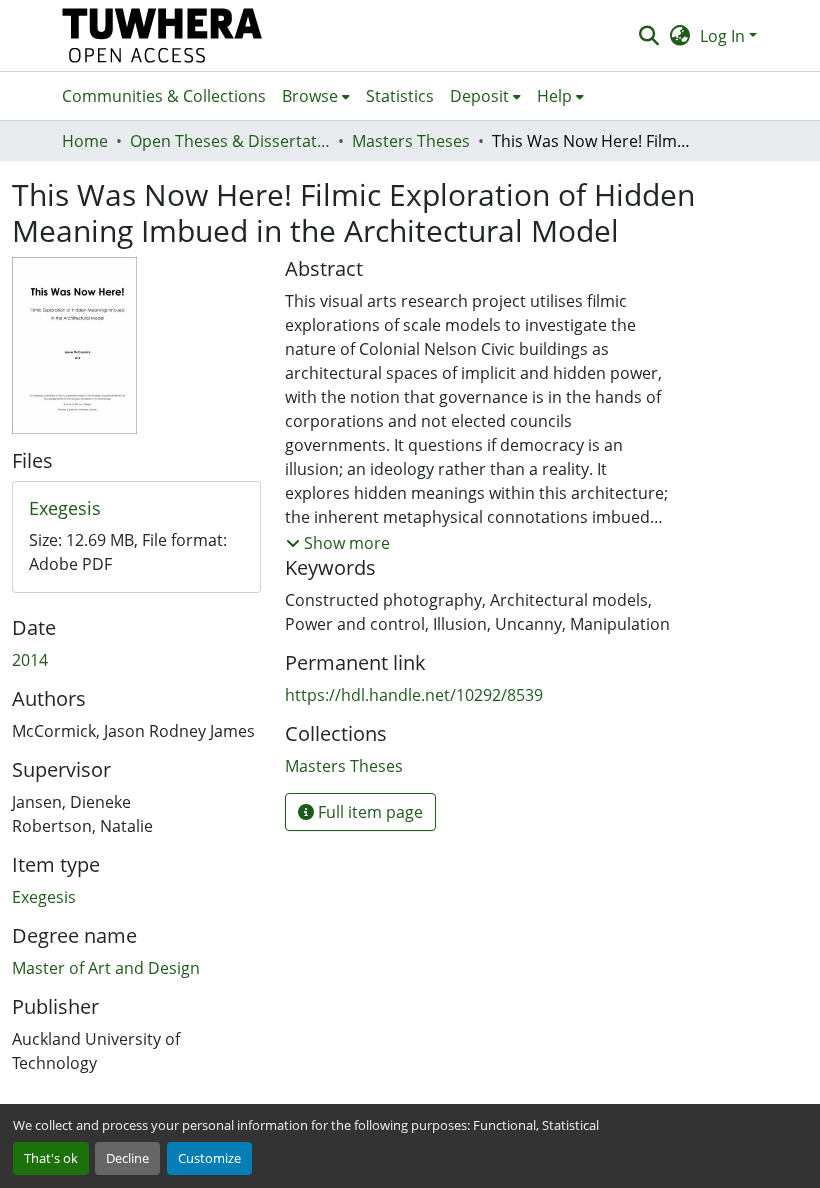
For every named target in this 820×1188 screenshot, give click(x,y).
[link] (136, 509)
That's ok (51, 1158)
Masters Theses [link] (411, 141)
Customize (209, 1158)
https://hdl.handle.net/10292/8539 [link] (414, 695)
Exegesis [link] (44, 897)
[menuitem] (316, 96)
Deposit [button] (479, 96)
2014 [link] (30, 660)
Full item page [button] (368, 812)
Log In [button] (724, 36)
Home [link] (85, 141)
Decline (127, 1158)
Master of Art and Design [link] (106, 968)
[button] (162, 35)
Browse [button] (310, 96)
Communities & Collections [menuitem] (164, 96)
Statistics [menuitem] (400, 96)
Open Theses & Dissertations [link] (230, 141)
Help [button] (554, 96)
